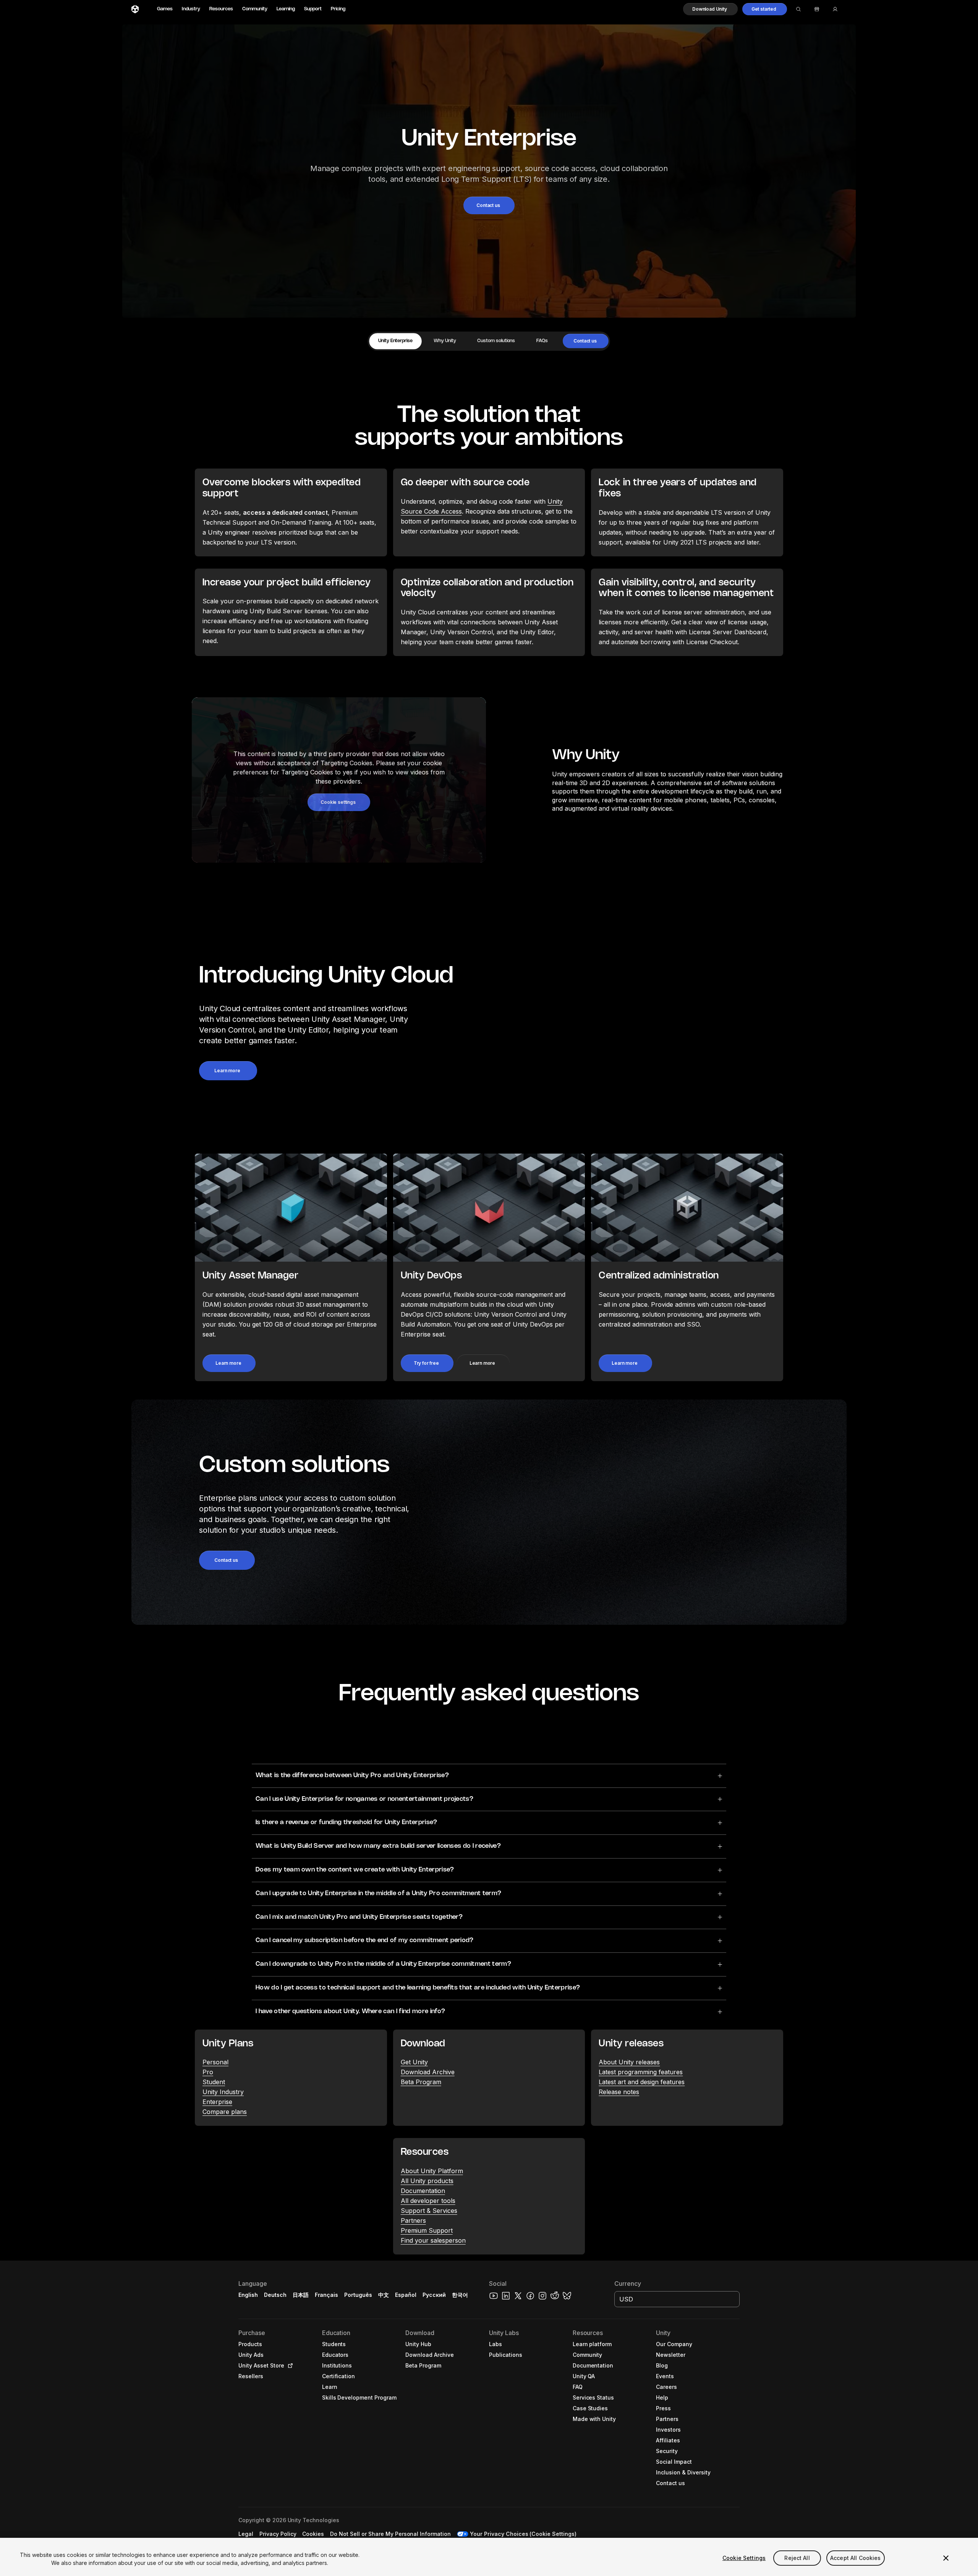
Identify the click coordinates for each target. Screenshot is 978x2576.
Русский (434, 2295)
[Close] (946, 2558)
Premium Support (427, 2230)
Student (214, 2082)
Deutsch (275, 2295)
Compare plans (225, 2112)
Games (165, 9)
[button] (710, 9)
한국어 (460, 2295)
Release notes (619, 2092)
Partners (413, 2220)
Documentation (423, 2191)
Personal (215, 2062)
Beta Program (421, 2082)
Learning (286, 9)
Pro (208, 2072)
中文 (384, 2295)
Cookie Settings (744, 2558)
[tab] (395, 341)
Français (327, 2295)
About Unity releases (629, 2062)
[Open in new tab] (289, 2366)
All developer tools (428, 2201)
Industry (191, 9)
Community (255, 9)
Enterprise (217, 2102)
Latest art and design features (642, 2082)
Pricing (338, 9)
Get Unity (414, 2062)
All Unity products (427, 2181)
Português (358, 2295)
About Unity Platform (432, 2171)
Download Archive (428, 2072)
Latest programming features (641, 2072)
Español (406, 2295)
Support (313, 9)
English (248, 2295)
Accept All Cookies (856, 2558)
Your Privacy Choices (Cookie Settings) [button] (523, 2534)
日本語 (301, 2295)
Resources (221, 9)
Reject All (797, 2558)
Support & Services (429, 2211)
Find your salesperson (433, 2240)
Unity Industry (223, 2092)
